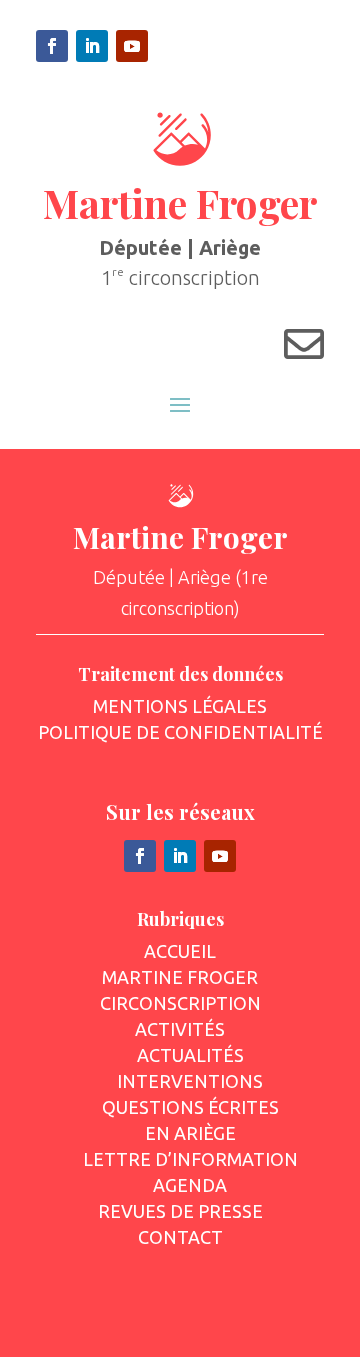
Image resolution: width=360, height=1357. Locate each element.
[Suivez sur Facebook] (52, 46)
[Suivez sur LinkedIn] (92, 46)
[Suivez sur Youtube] (132, 46)
